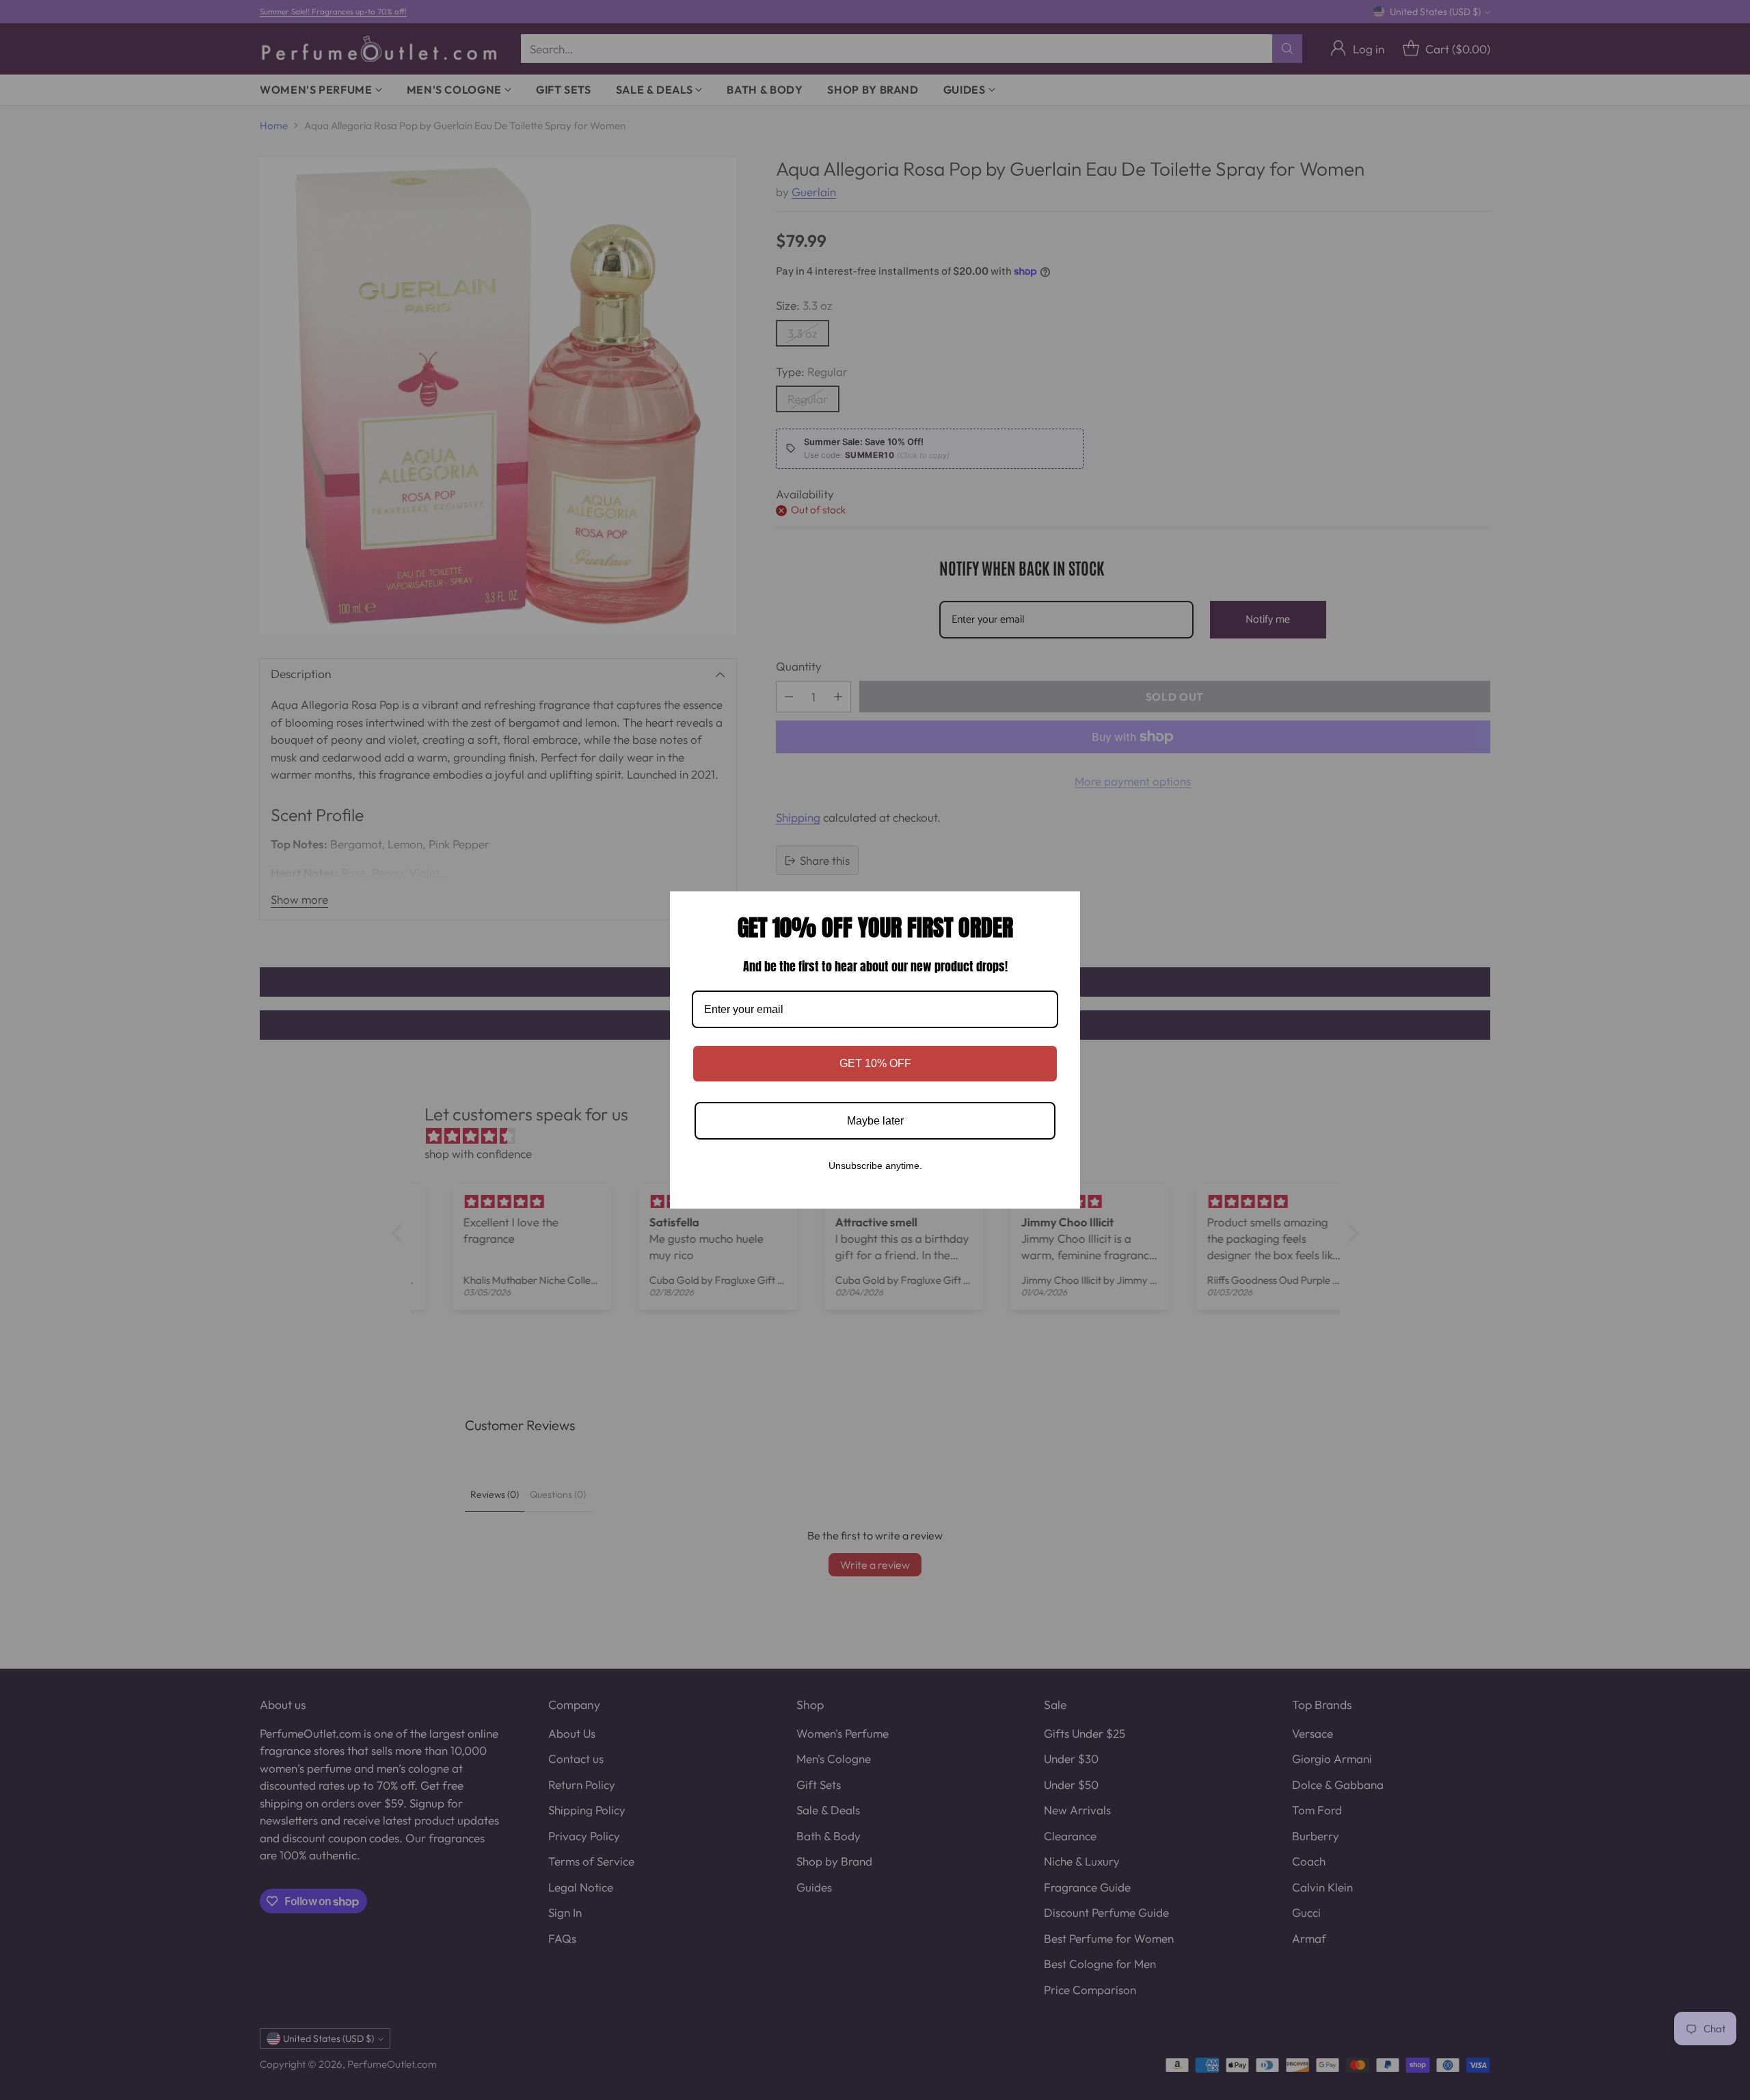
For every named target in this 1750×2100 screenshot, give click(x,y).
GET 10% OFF (875, 1063)
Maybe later (875, 1121)
